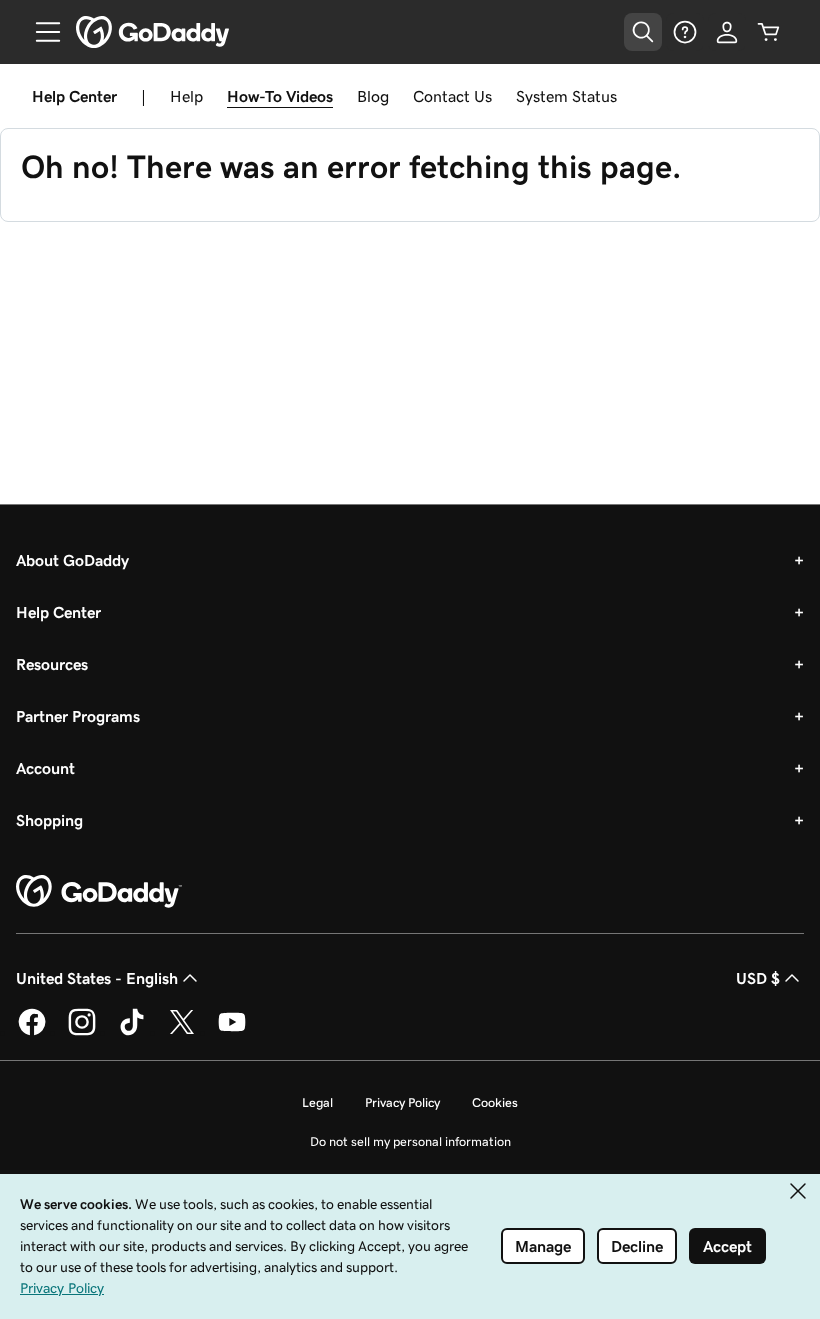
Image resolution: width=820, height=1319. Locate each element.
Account (45, 768)
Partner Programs (78, 716)
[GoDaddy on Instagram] (82, 1032)
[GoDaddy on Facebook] (32, 1032)
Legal (317, 1102)
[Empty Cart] (769, 32)
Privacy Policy (402, 1102)
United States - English (97, 978)
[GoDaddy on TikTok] (132, 1032)
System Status (566, 96)
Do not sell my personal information (410, 1141)
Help (186, 96)
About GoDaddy (72, 560)
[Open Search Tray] (643, 32)
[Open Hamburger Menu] (40, 32)
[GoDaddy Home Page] (99, 892)
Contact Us (452, 96)
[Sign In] (727, 32)
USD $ (758, 978)
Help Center (58, 612)
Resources (52, 664)
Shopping (49, 820)
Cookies (495, 1102)
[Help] (685, 32)
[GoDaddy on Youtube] (232, 1032)
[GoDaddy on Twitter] (182, 1032)
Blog (373, 96)
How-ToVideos (280, 96)
